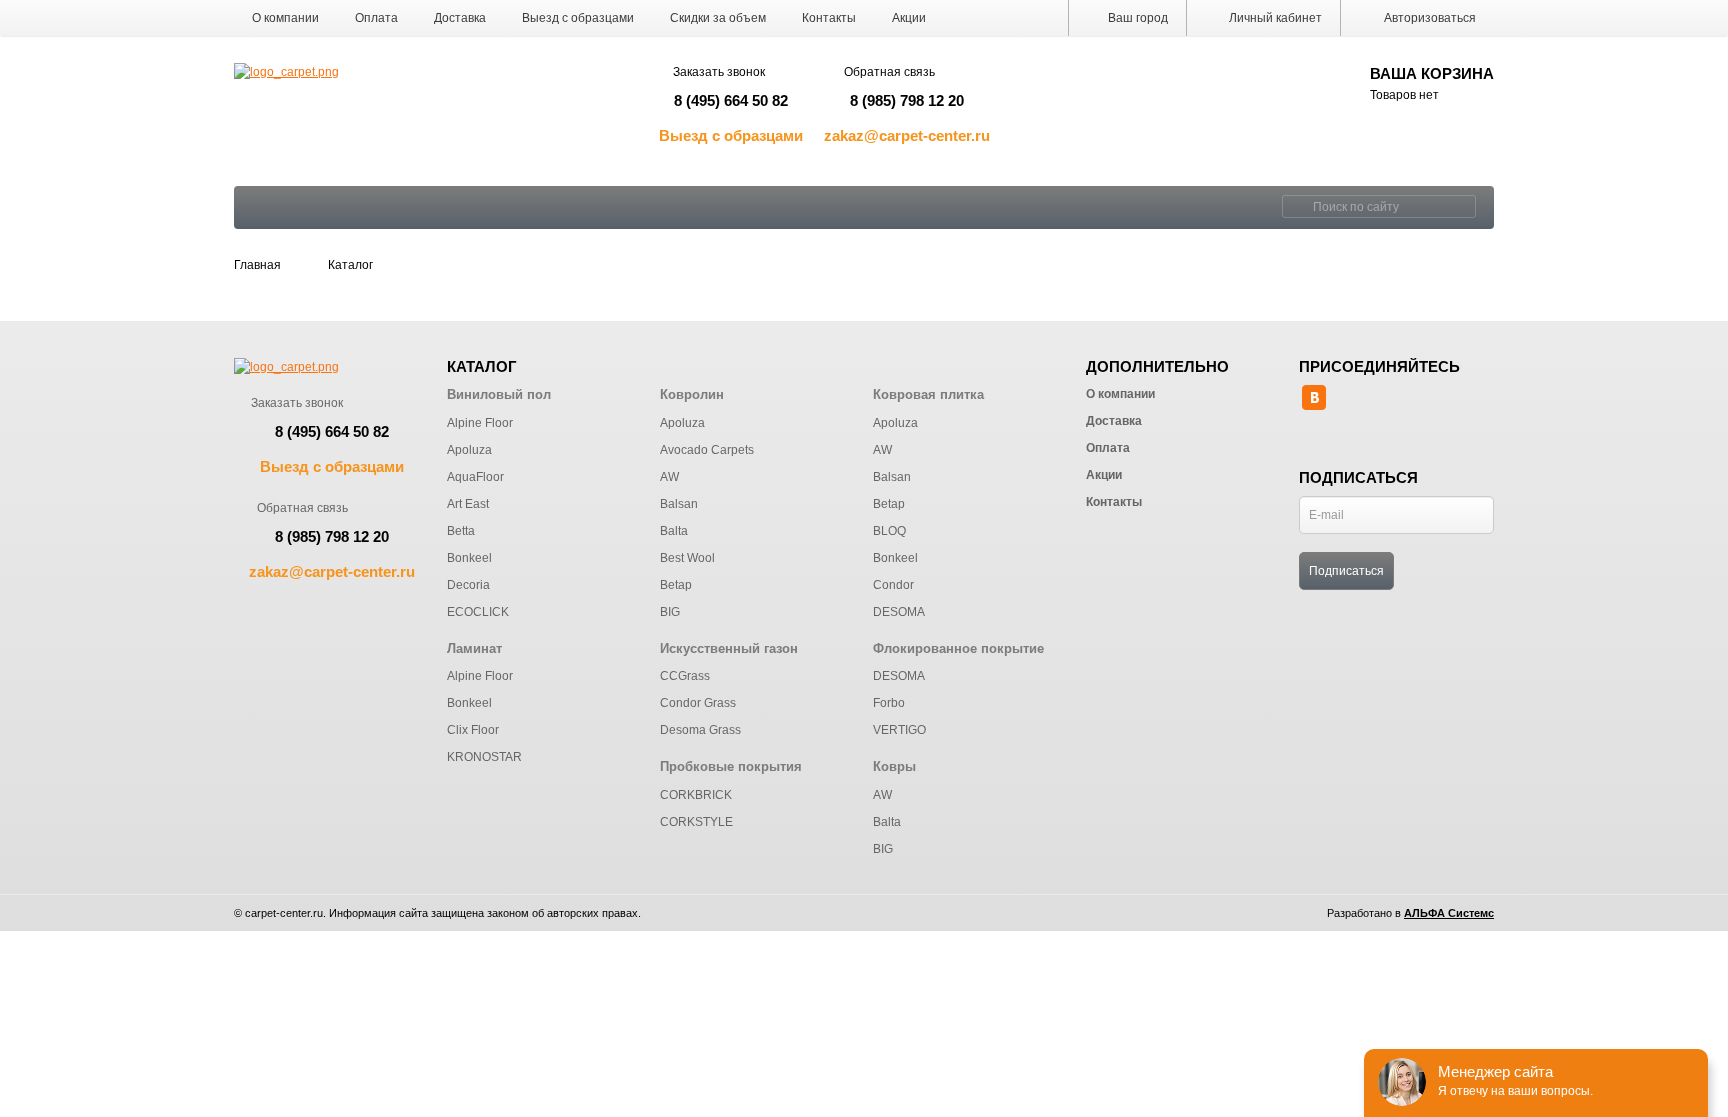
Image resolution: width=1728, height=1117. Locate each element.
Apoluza (469, 450)
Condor (893, 585)
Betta (461, 531)
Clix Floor (473, 730)
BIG (670, 612)
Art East (468, 504)
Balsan (679, 504)
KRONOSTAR (484, 757)
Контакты (829, 18)
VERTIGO (899, 730)
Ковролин (692, 394)
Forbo (889, 703)
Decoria (468, 585)
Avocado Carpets (707, 450)
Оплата (376, 18)
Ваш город (1136, 18)
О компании (285, 18)
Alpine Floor (480, 423)
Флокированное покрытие (958, 648)
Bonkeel (469, 558)
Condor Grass (698, 703)
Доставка (460, 18)
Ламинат (474, 648)
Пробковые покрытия (731, 766)
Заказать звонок (719, 72)
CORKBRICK (696, 795)
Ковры (894, 766)
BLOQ (889, 531)
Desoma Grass (700, 730)
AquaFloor (475, 477)
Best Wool (687, 558)
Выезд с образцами (578, 18)
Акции (909, 18)
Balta (674, 531)
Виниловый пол (499, 394)
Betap (676, 585)
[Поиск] (1295, 206)
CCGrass (685, 676)
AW (669, 477)
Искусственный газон (729, 648)
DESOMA (899, 612)
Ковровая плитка (928, 394)
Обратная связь (889, 72)
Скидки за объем (718, 18)
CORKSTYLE (696, 822)
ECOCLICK (478, 612)
